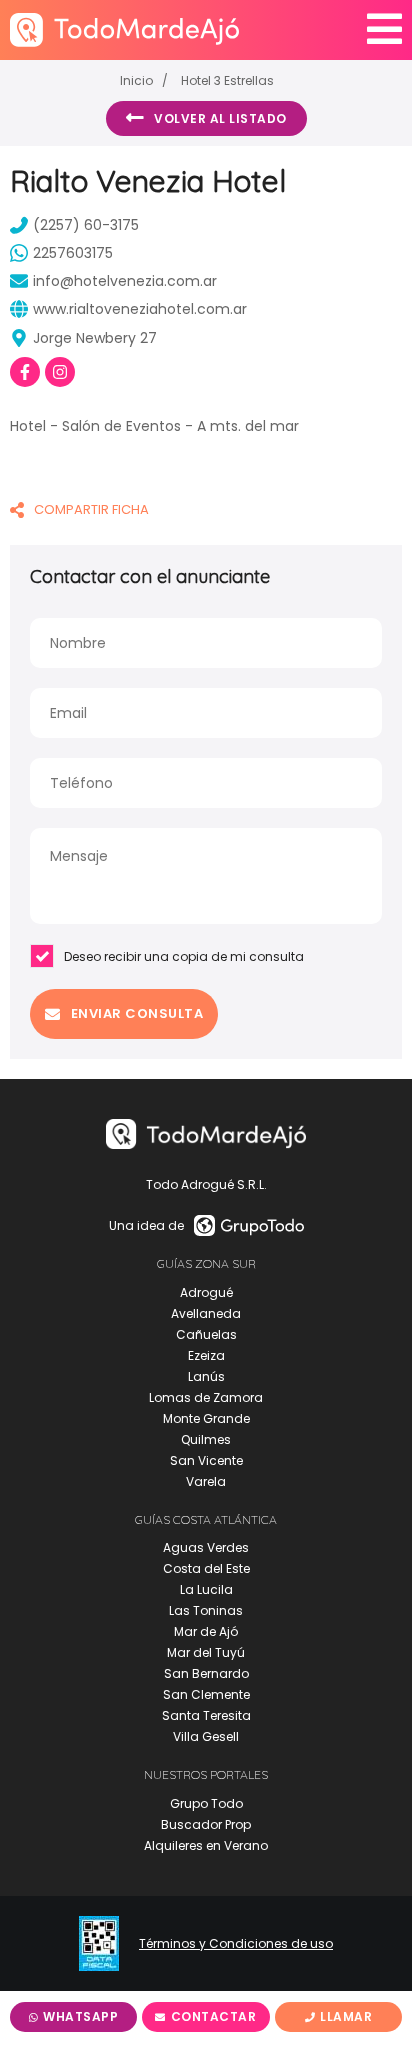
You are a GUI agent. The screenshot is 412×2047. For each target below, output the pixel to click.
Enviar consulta (137, 1013)
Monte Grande (206, 1418)
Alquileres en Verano (206, 1845)
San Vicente (206, 1460)
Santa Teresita (206, 1715)
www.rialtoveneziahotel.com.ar (140, 309)
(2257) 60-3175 (86, 225)
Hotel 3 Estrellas (227, 80)
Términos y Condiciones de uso (236, 1944)
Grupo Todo (206, 1803)
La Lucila (206, 1589)
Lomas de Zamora (206, 1397)
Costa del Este (206, 1568)
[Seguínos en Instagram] (60, 372)
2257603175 (73, 253)
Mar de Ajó (206, 1631)
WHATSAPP (80, 2016)
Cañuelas (206, 1334)
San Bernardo (206, 1673)
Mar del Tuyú (206, 1652)
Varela (206, 1481)
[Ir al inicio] (124, 29)
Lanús (206, 1376)
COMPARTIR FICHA (91, 509)
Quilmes (206, 1439)
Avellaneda (206, 1313)
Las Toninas (206, 1610)
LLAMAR (346, 2016)
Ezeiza (206, 1355)
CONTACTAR (214, 2016)
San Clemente (206, 1694)
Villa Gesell (206, 1736)
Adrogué (206, 1292)
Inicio (136, 80)
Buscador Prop (206, 1824)
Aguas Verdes (206, 1547)
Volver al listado (220, 118)
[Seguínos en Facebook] (25, 372)
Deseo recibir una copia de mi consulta (184, 956)
